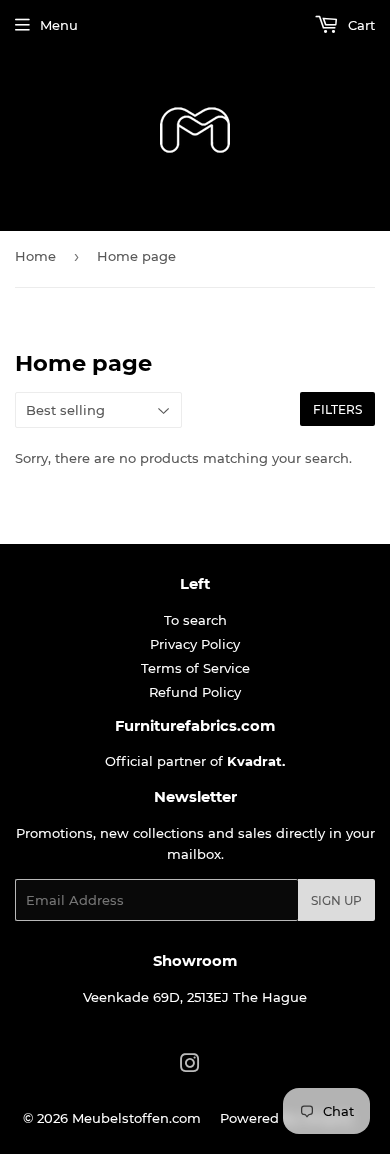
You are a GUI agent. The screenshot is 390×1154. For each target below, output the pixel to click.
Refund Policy (195, 692)
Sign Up (336, 900)
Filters (337, 409)
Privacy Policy (195, 644)
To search (195, 620)
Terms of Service (195, 668)
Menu (59, 25)
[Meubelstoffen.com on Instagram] (190, 1066)
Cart (359, 25)
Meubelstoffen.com (136, 1118)
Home (35, 256)
